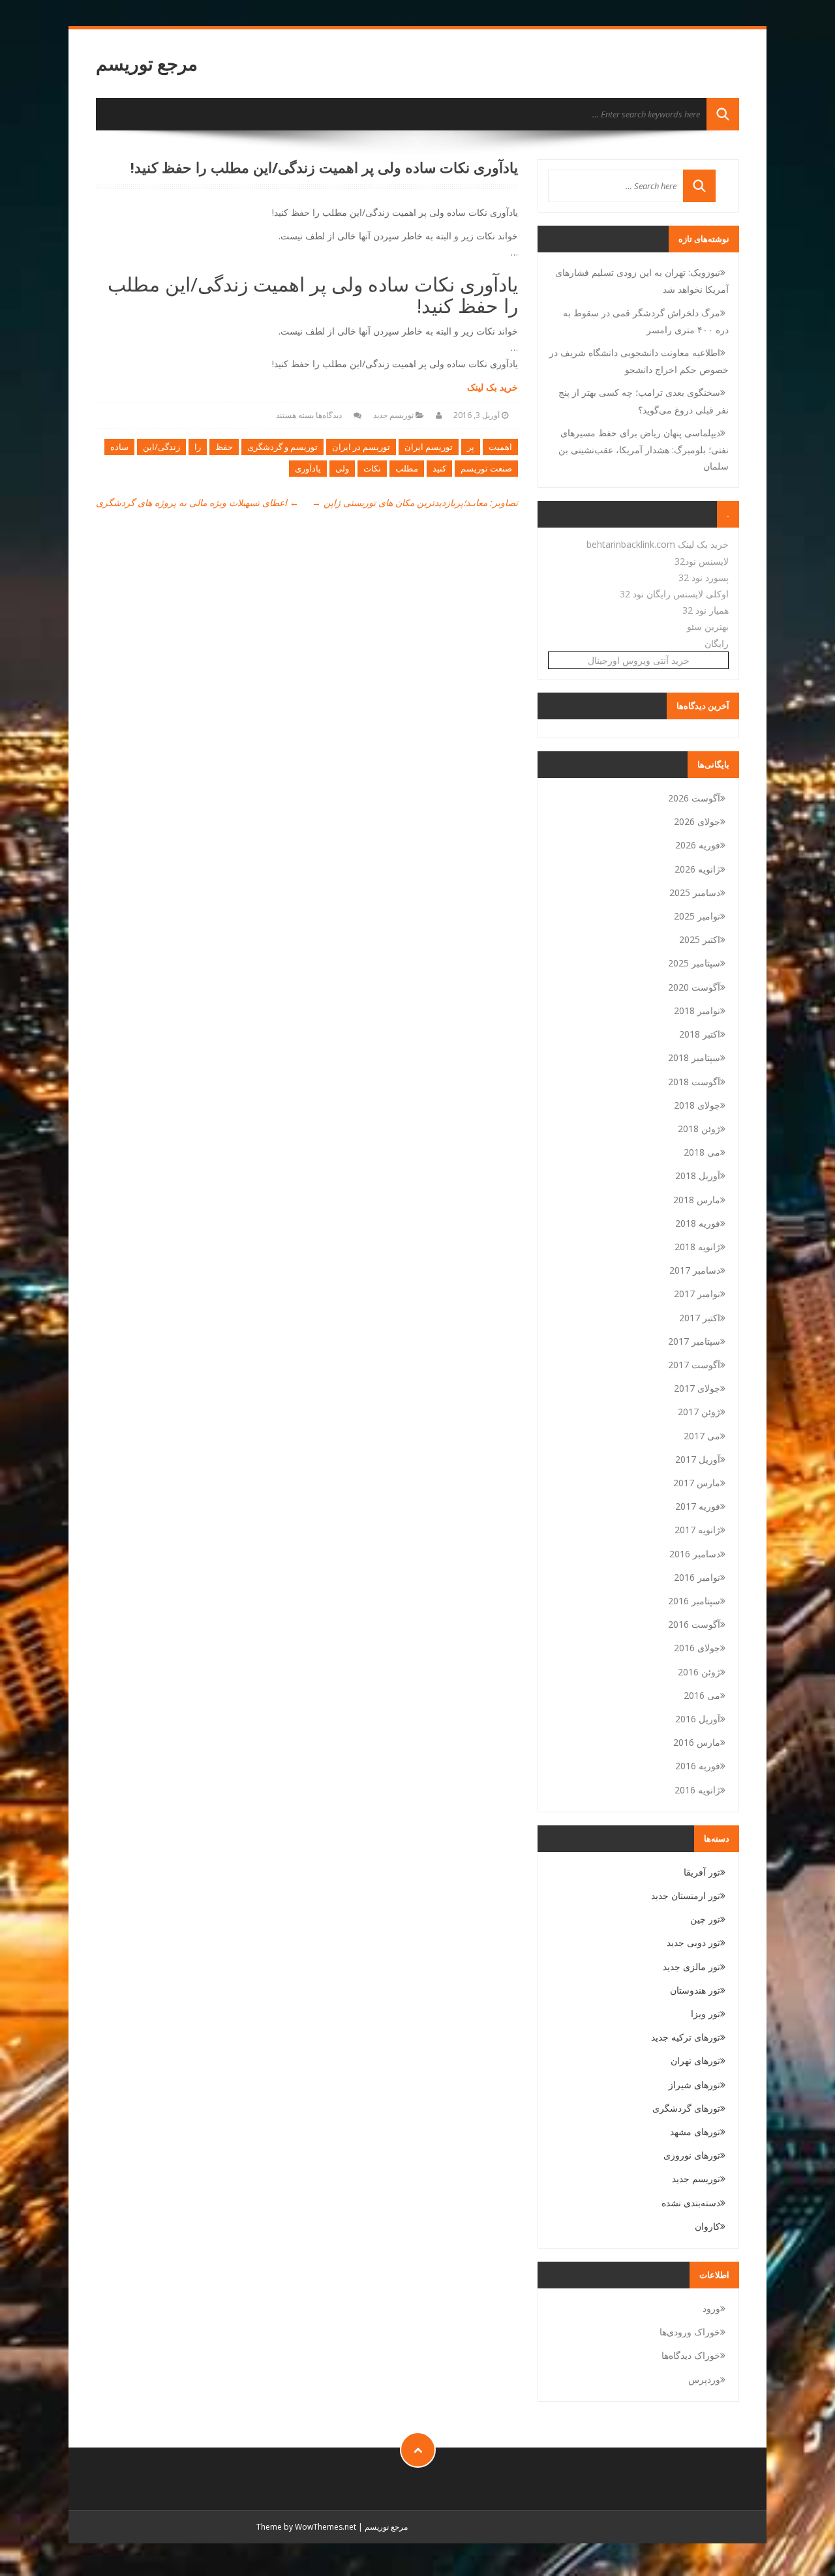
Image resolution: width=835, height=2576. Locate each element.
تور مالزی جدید (691, 1967)
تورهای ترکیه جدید (686, 2037)
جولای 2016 (697, 1648)
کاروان (707, 2226)
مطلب (407, 468)
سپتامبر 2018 (694, 1057)
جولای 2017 (697, 1388)
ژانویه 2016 (697, 1790)
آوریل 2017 (698, 1459)
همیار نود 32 (706, 610)
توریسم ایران (429, 447)
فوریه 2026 (698, 845)
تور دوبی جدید (693, 1942)
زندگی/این (161, 447)
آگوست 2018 (694, 1082)
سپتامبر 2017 (694, 1341)
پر (471, 447)
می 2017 (702, 1436)
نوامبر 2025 (697, 916)
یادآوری (308, 468)
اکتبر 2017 (700, 1318)
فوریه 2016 (698, 1766)
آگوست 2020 (694, 987)
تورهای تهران (695, 2060)
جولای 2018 (697, 1105)
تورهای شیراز (694, 2085)
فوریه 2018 (698, 1223)
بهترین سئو (708, 626)
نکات (372, 468)
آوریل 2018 (698, 1176)
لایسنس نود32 (702, 561)
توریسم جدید (393, 415)
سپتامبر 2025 (694, 963)
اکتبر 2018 (700, 1034)
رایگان (717, 643)
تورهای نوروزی (692, 2155)
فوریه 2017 (698, 1506)
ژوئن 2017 (699, 1412)
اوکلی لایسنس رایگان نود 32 (674, 594)
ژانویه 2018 (697, 1247)
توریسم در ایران (361, 447)
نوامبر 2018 (697, 1011)
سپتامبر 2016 (694, 1601)
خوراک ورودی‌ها (690, 2332)
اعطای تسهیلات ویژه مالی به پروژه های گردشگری (197, 502)
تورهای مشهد (695, 2132)
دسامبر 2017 (695, 1270)
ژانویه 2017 (697, 1530)
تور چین (705, 1919)
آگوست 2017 (694, 1365)
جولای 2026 (697, 821)
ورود (711, 2308)
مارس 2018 (697, 1200)
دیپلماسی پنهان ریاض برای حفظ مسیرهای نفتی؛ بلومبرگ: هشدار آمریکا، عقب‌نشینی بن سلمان (644, 449)
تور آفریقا (702, 1872)
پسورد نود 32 (704, 577)
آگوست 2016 (694, 1624)
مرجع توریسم (147, 64)
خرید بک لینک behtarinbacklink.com (658, 544)
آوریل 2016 (698, 1719)
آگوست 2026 (694, 798)
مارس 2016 (697, 1742)
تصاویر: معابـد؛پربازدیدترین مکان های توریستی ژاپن (415, 502)
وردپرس (704, 2379)
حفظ (224, 447)
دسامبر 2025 (695, 892)
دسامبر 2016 (695, 1554)
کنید (439, 468)
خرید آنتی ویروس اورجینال (639, 660)
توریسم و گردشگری (282, 447)
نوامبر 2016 (697, 1577)
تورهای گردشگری (686, 2108)
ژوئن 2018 (699, 1129)
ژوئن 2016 (699, 1672)
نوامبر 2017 (697, 1294)
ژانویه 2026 (697, 869)
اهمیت (500, 447)
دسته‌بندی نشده (691, 2203)
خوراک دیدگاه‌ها (691, 2355)
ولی (342, 468)
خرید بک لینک (493, 387)
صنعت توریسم (486, 468)
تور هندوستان (695, 1990)
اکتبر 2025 (700, 939)
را (198, 447)
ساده (119, 447)
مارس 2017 (697, 1483)
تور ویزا (706, 2014)
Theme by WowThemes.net (306, 2527)
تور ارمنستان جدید (686, 1895)
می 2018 (702, 1152)
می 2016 (702, 1695)
